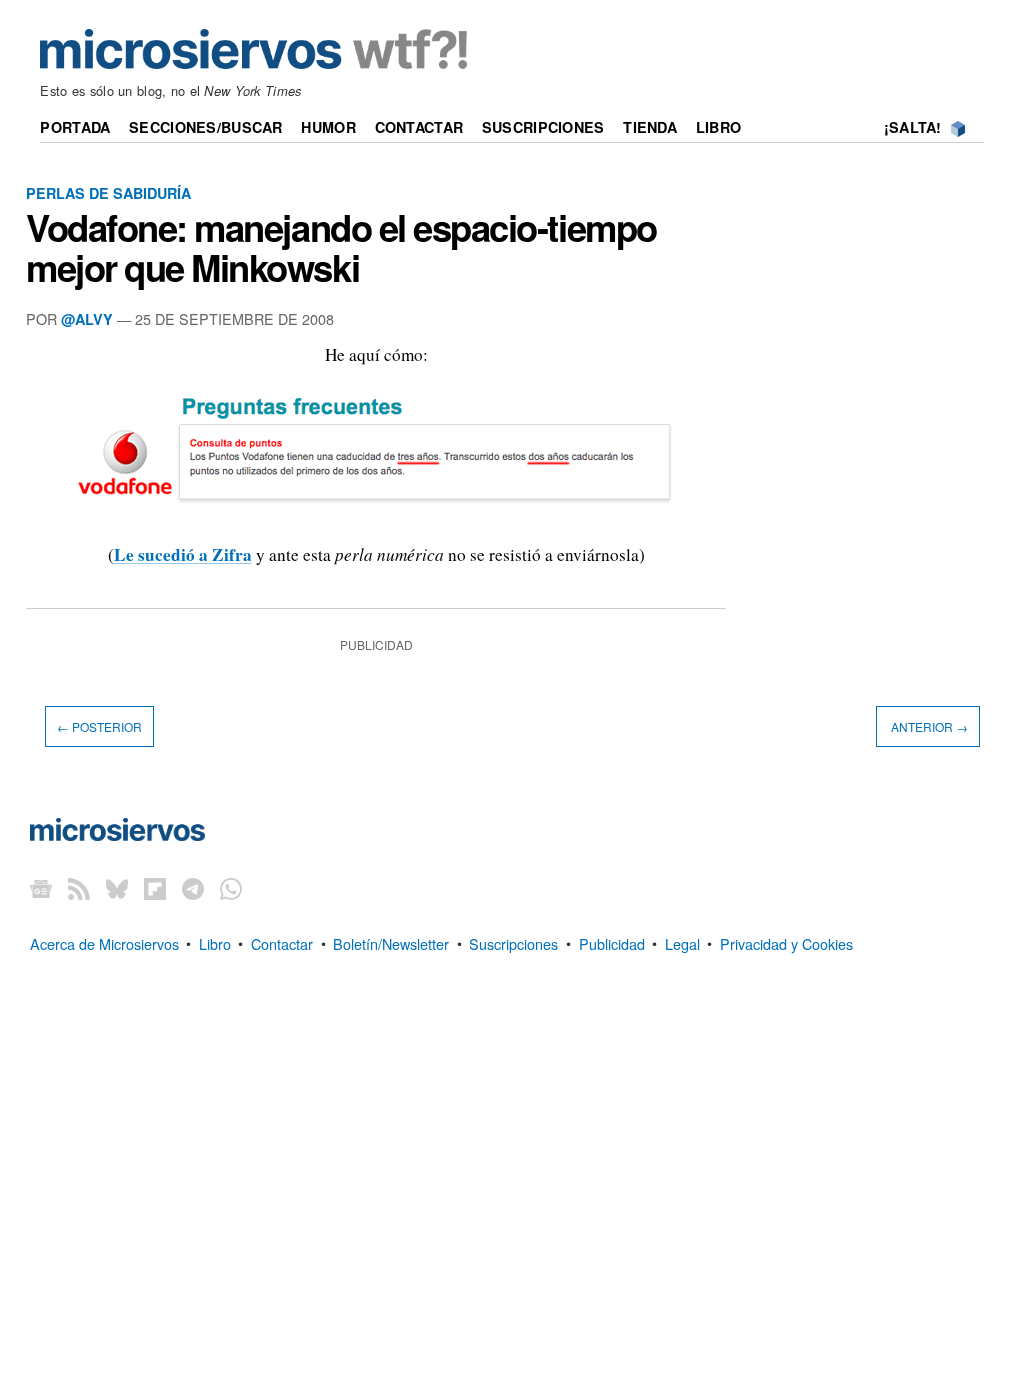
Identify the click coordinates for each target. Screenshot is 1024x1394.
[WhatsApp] (231, 887)
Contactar (419, 127)
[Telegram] (193, 887)
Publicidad (612, 942)
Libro (718, 127)
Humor (328, 127)
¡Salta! (913, 127)
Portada (75, 127)
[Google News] (41, 887)
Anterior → (928, 726)
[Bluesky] (117, 887)
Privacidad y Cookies (786, 942)
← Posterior (99, 726)
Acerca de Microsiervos (104, 942)
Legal (682, 942)
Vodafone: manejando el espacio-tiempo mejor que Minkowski (341, 247)
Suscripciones (543, 127)
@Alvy (87, 319)
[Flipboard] (155, 887)
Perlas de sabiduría (108, 193)
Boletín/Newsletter (391, 942)
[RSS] (79, 887)
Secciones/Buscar (206, 127)
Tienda (650, 127)
